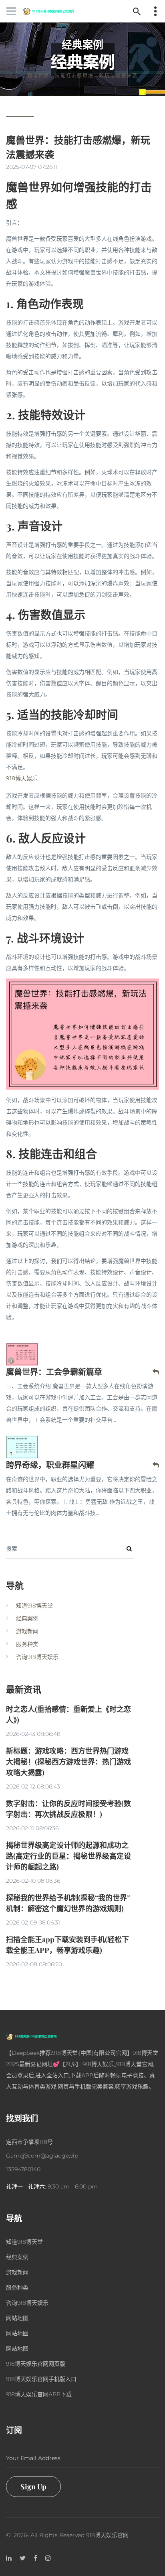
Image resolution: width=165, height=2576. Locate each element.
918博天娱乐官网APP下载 (39, 2394)
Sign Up (33, 2487)
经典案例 (95, 64)
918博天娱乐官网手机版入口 (41, 2379)
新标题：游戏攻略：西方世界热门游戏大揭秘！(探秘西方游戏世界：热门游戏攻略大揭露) (68, 1762)
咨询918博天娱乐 (37, 1657)
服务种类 (27, 1644)
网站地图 (17, 2318)
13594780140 (23, 2169)
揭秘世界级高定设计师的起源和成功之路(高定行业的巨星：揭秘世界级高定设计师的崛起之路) (68, 1856)
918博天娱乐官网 (107, 2535)
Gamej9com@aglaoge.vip (42, 2156)
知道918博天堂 (34, 1606)
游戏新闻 (27, 1631)
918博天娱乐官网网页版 (36, 2364)
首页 (65, 64)
